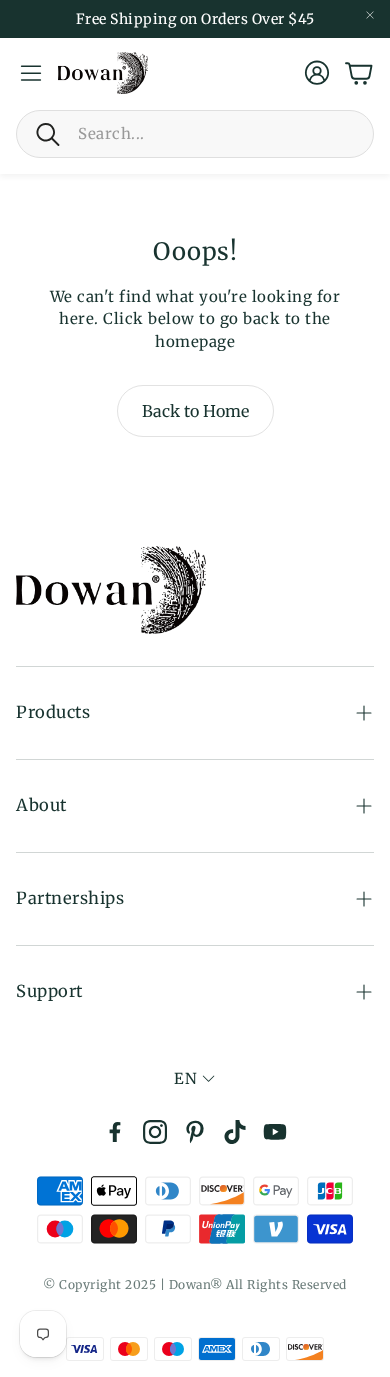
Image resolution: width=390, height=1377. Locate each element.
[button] (195, 134)
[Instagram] (155, 1132)
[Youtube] (275, 1132)
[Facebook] (115, 1132)
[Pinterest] (195, 1132)
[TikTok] (235, 1132)
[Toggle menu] (31, 73)
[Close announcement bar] (370, 15)
